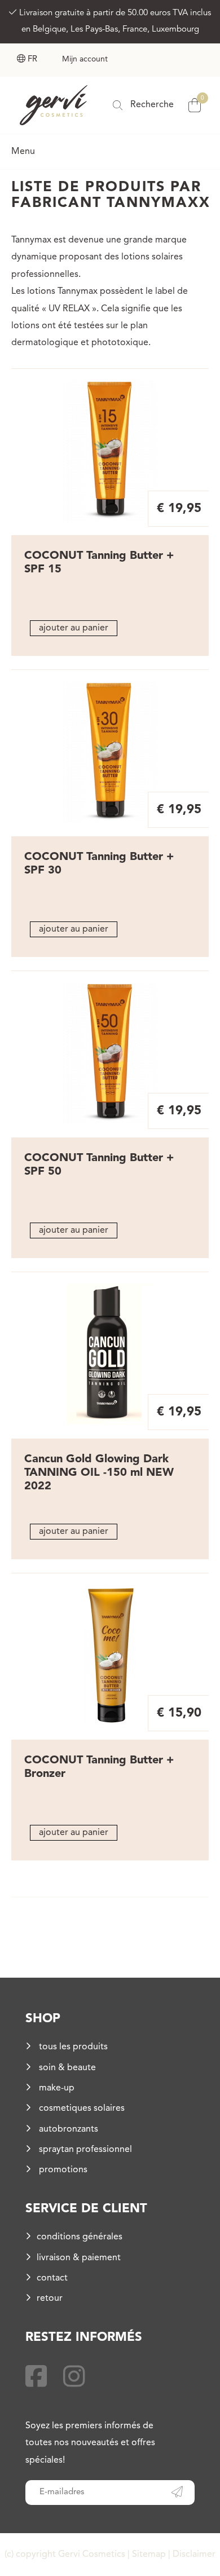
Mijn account (85, 59)
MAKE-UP (56, 2088)
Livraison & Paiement (79, 2258)
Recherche (151, 105)
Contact (52, 2278)
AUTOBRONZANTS (67, 2129)
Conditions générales (80, 2237)
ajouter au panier (74, 628)
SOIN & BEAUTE (66, 2068)
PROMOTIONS (62, 2170)
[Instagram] (74, 2379)
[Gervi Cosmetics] (54, 105)
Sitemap (149, 2555)
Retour (50, 2299)
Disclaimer (194, 2555)
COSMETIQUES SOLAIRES (81, 2109)
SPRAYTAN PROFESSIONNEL (84, 2150)
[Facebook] (36, 2379)
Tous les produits (72, 2047)
